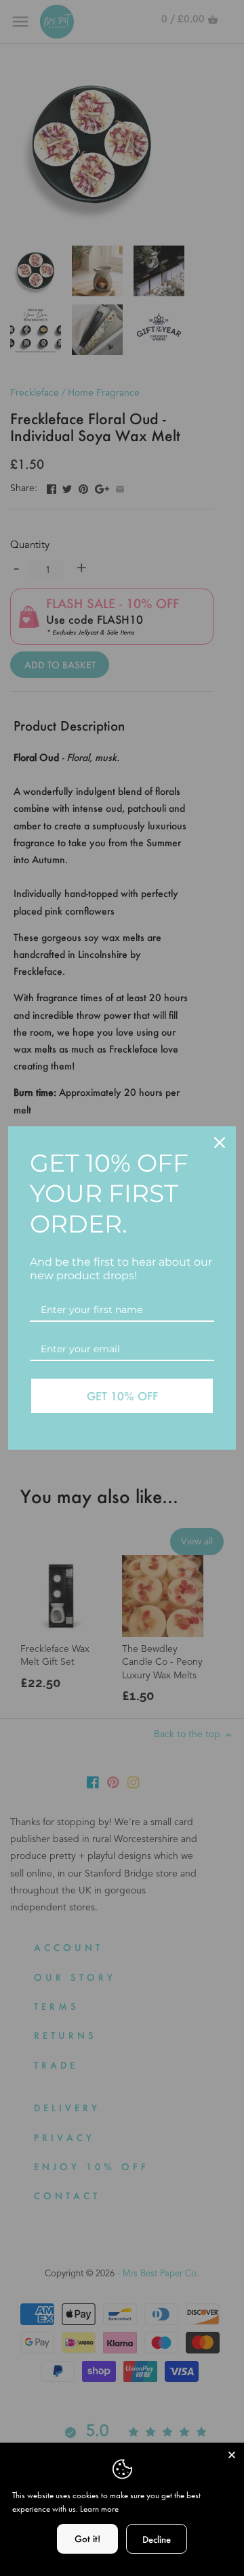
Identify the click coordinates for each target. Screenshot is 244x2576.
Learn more (99, 2509)
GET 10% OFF (122, 1396)
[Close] (220, 1143)
